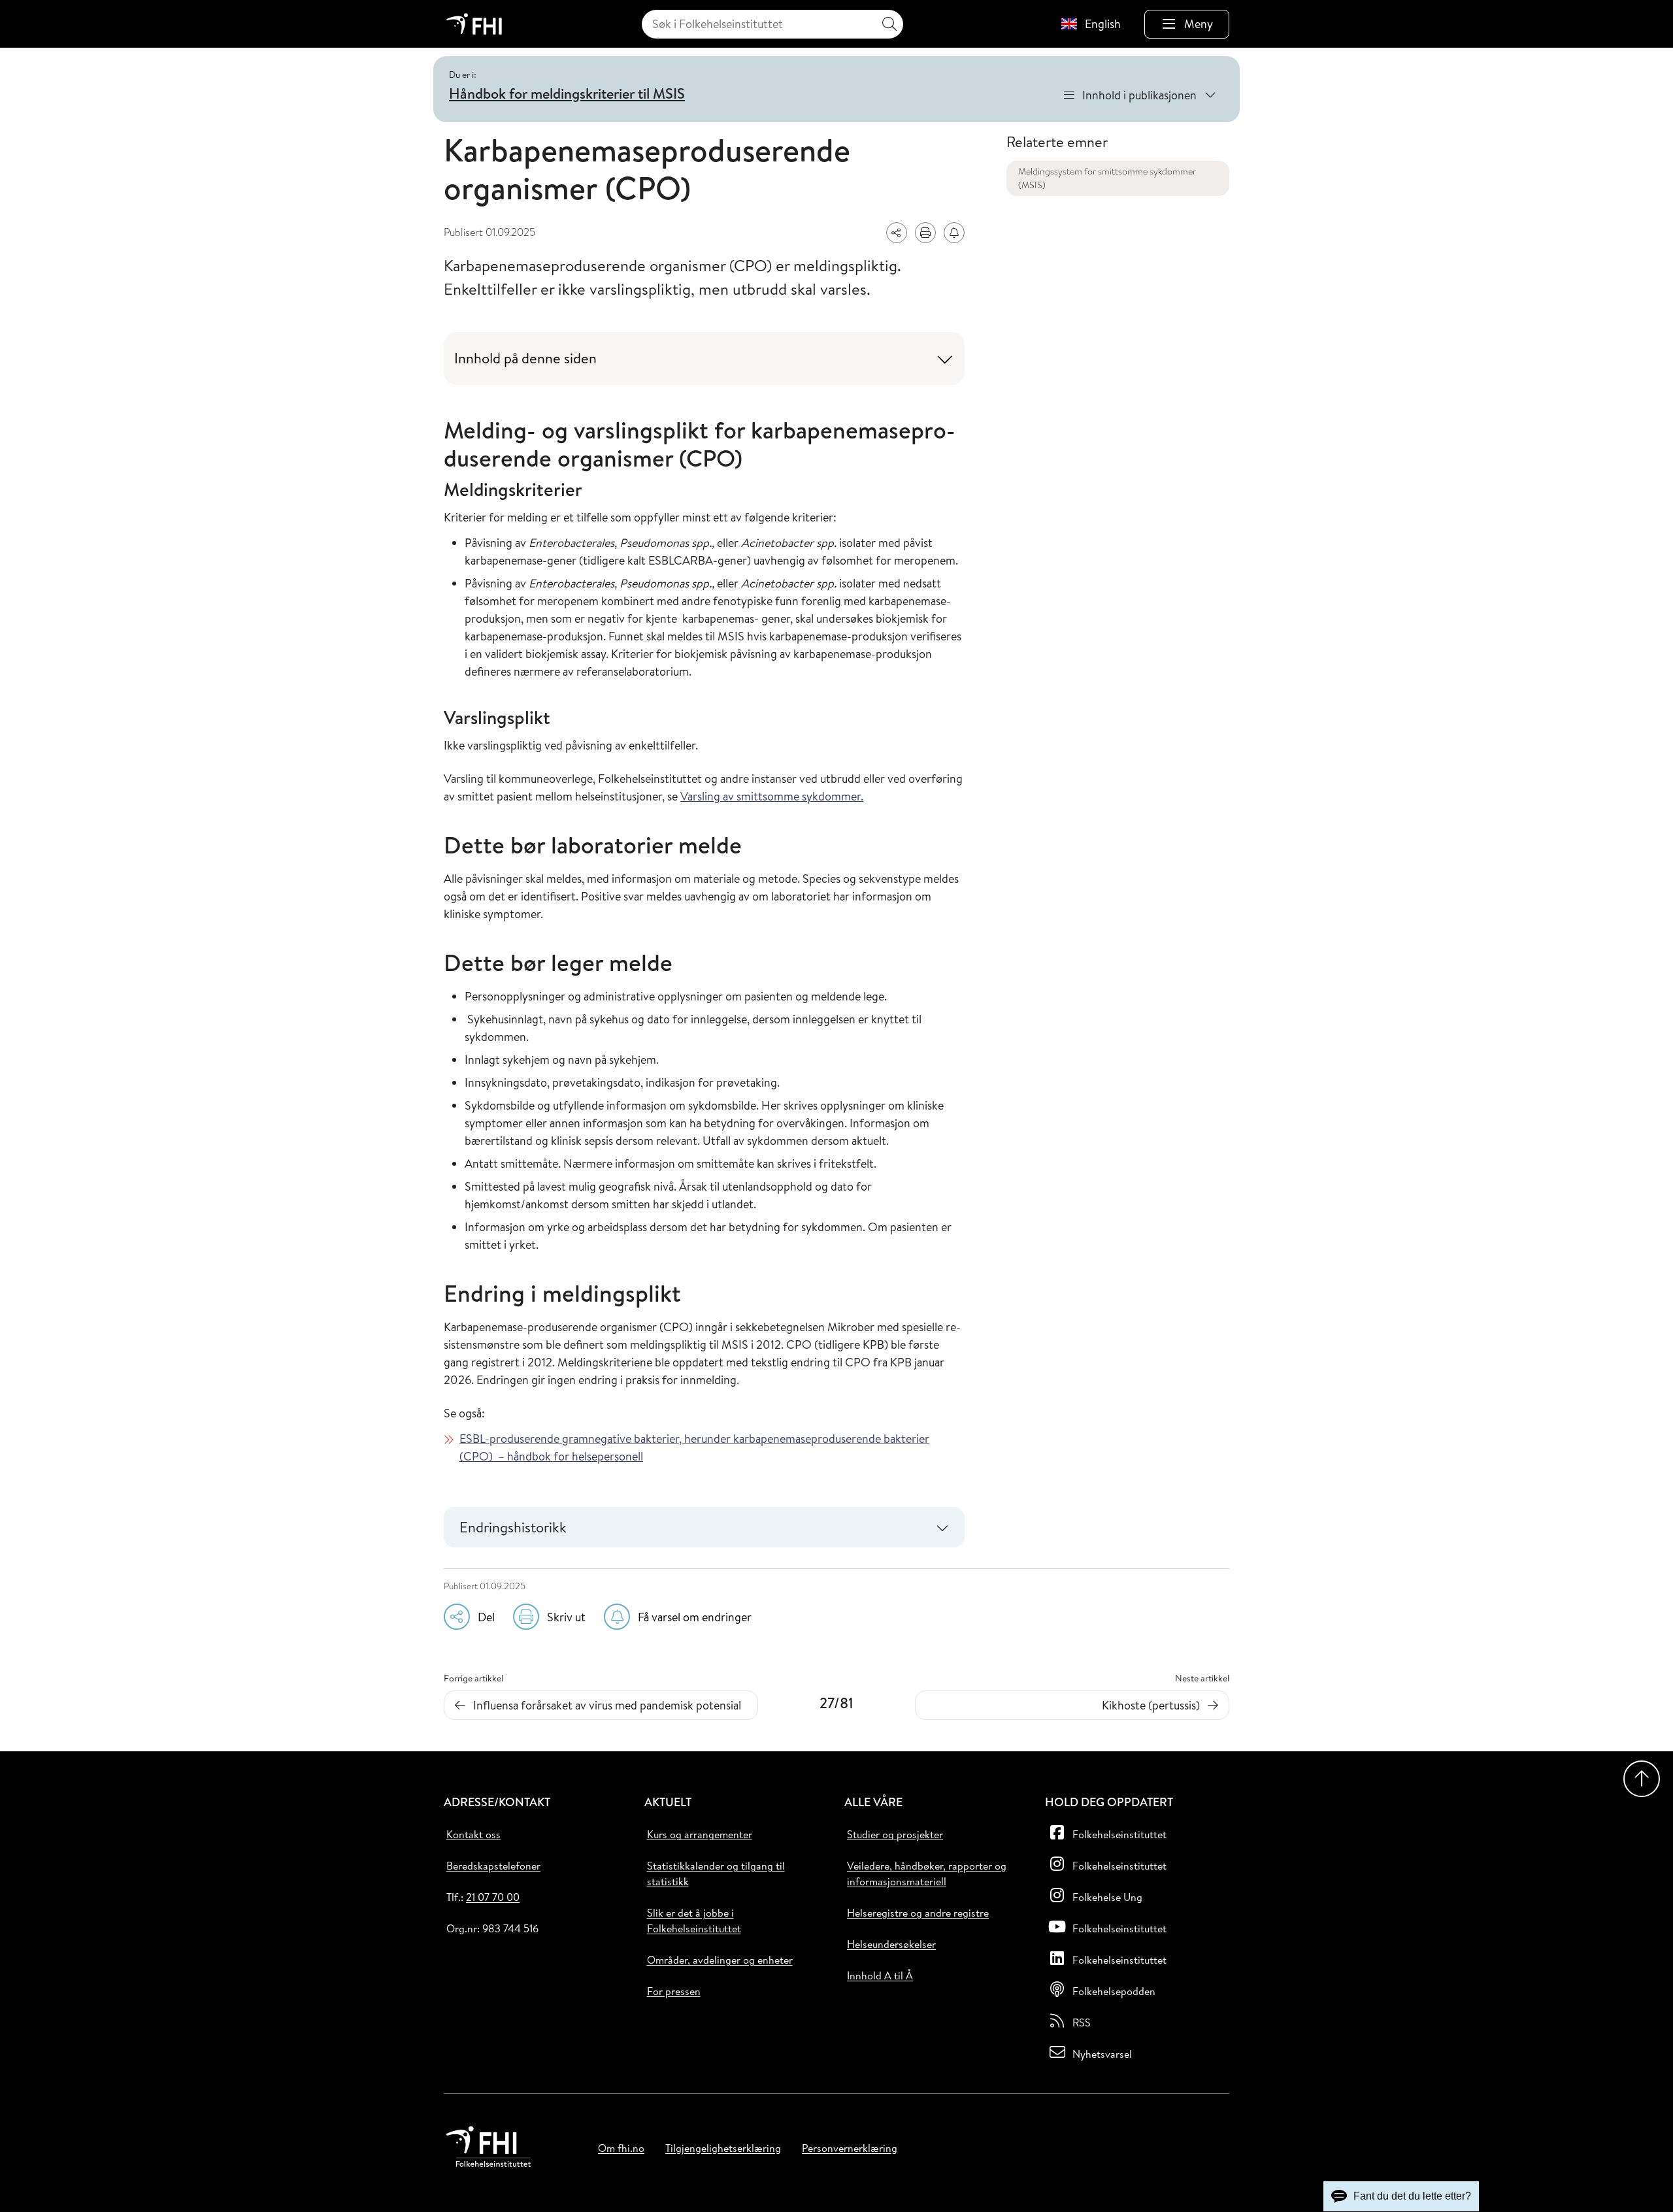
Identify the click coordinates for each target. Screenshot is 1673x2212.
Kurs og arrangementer (700, 1834)
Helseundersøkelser (891, 1944)
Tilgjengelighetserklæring (723, 2148)
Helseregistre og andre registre (918, 1913)
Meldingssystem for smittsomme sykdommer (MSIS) (1107, 178)
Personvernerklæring (850, 2148)
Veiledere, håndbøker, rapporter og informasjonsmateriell (927, 1874)
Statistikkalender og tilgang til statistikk (716, 1874)
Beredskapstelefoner (493, 1866)
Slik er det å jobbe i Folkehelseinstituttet (694, 1921)
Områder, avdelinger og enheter (720, 1960)
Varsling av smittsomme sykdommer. (772, 796)
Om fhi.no (621, 2148)
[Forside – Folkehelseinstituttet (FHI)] (474, 24)
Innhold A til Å (880, 1975)
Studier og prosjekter (895, 1834)
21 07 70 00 (493, 1897)
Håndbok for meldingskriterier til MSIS (567, 93)
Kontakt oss (473, 1834)
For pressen (674, 1991)
